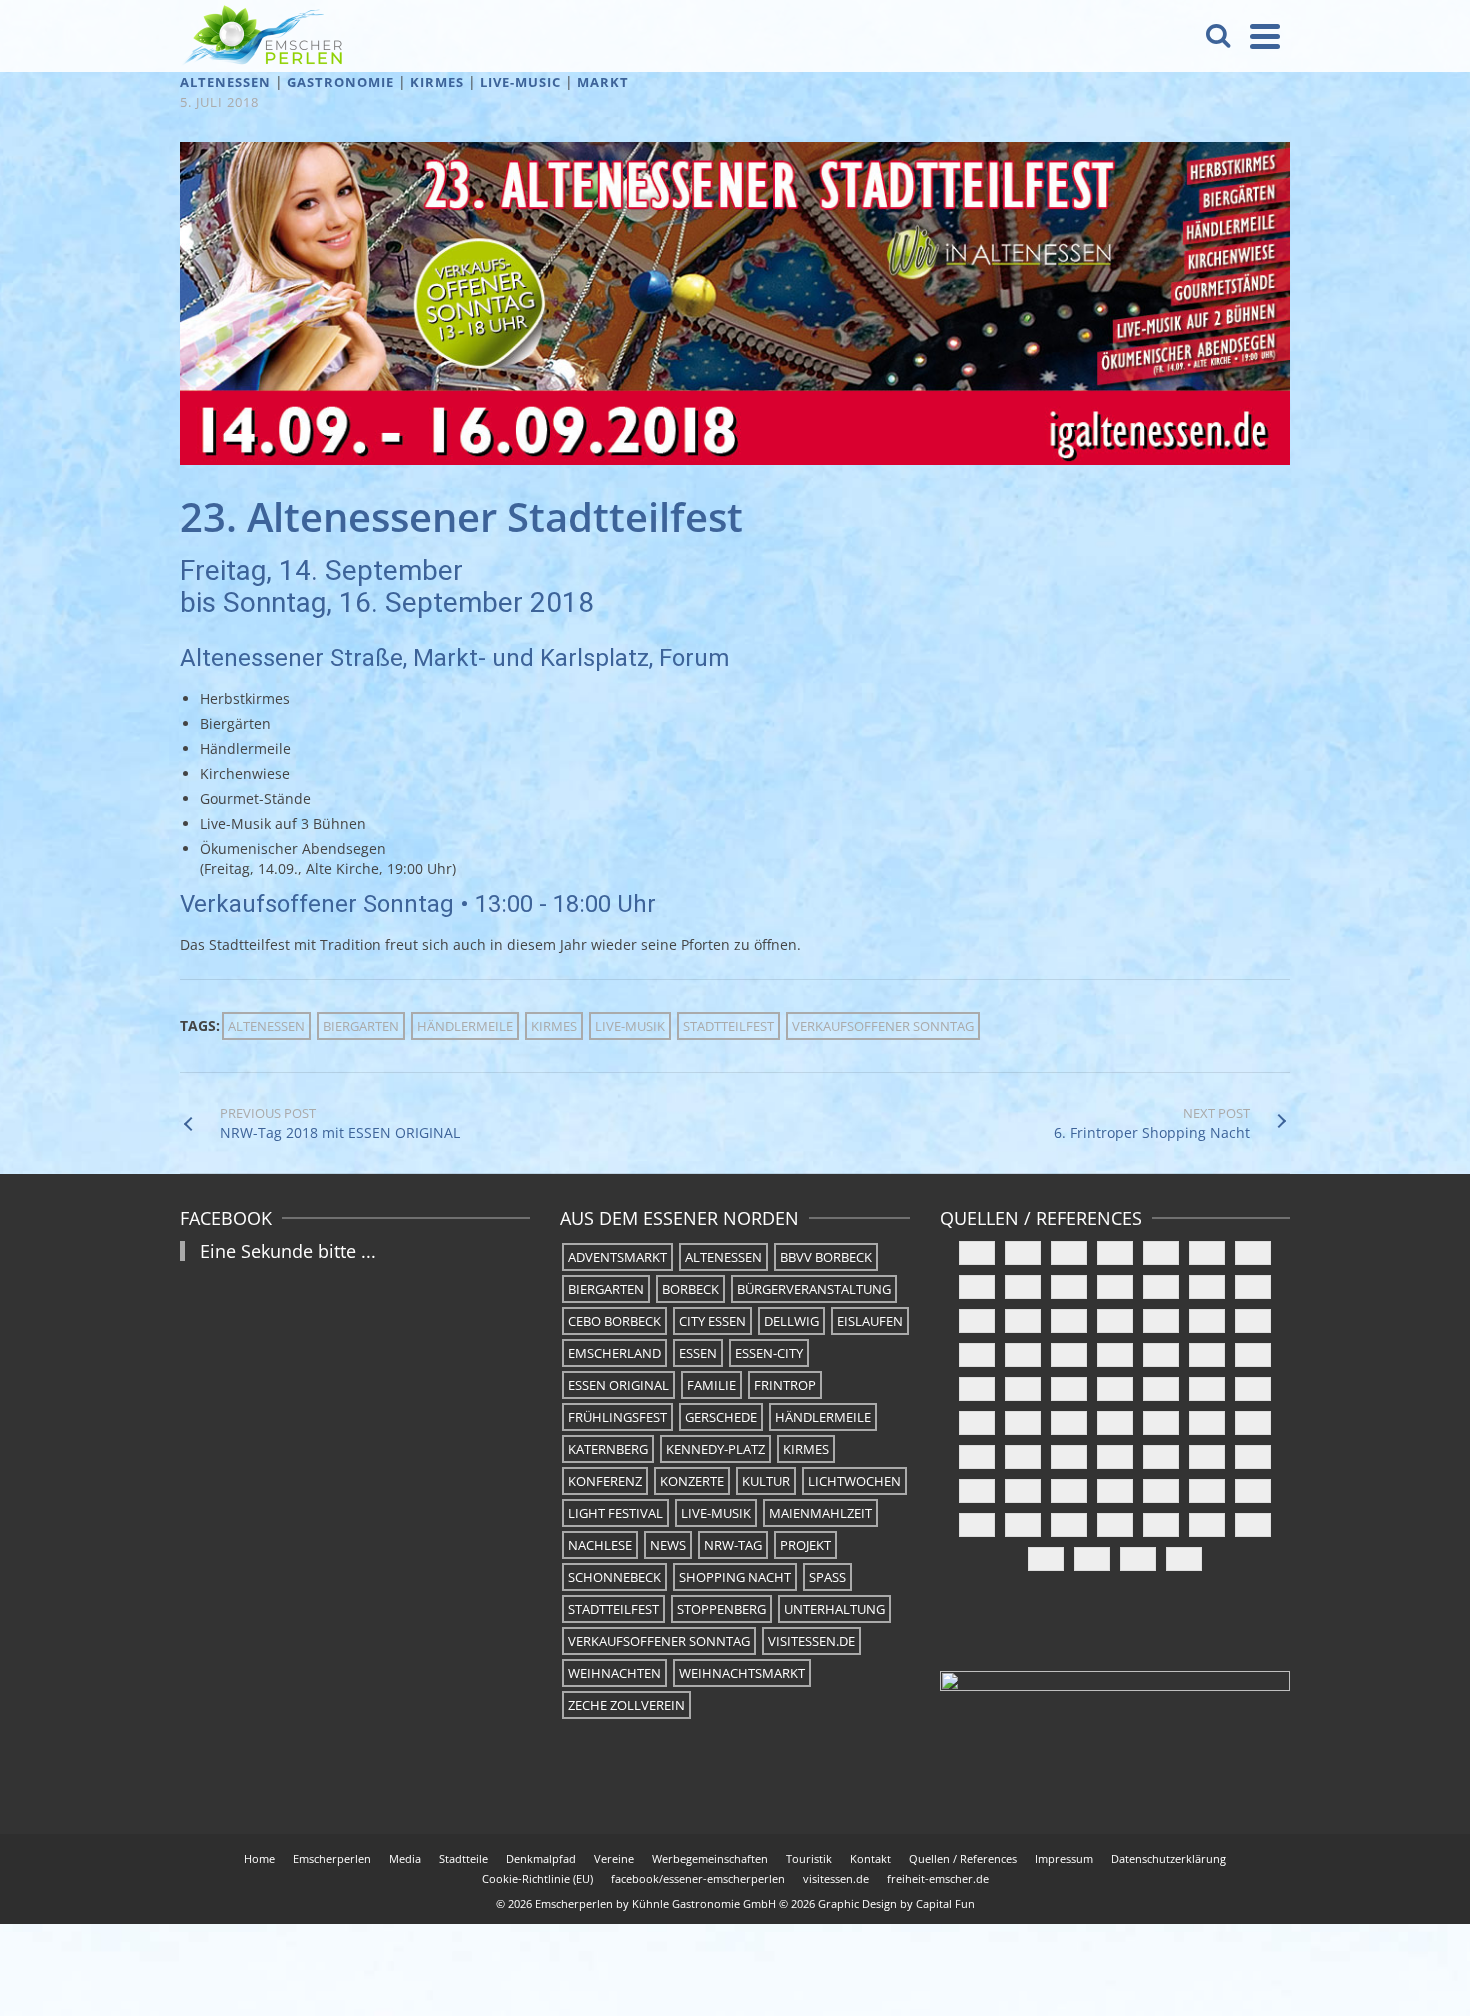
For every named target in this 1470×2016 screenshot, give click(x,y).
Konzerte (692, 1481)
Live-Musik (630, 1026)
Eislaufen (870, 1321)
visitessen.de (811, 1641)
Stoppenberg (721, 1609)
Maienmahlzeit (820, 1513)
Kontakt (870, 1858)
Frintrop (785, 1385)
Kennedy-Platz (715, 1449)
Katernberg (608, 1449)
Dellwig (791, 1321)
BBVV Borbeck (826, 1257)
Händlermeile (465, 1026)
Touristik (809, 1858)
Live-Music (520, 82)
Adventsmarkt (617, 1257)
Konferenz (605, 1481)
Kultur (766, 1481)
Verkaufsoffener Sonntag (883, 1026)
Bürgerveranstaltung (814, 1289)
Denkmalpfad (541, 1858)
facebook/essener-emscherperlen (698, 1878)
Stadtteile (463, 1858)
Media (405, 1858)
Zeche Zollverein (626, 1705)
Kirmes (437, 82)
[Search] (1218, 36)
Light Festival (615, 1513)
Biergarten (361, 1026)
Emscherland (614, 1353)
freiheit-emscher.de (938, 1878)
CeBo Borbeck (614, 1321)
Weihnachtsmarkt (742, 1673)
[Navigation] (1265, 36)
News (668, 1545)
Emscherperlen (332, 1858)
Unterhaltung (834, 1609)
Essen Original (618, 1385)
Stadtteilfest (728, 1026)
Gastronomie (340, 82)
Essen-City (769, 1353)
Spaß (827, 1577)
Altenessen (225, 82)
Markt (603, 82)
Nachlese (600, 1545)
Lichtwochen (854, 1481)
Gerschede (721, 1417)
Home (259, 1858)
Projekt (805, 1545)
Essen (698, 1353)
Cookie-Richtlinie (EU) (537, 1878)
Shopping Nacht (735, 1577)
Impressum (1064, 1858)
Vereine (614, 1858)
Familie (711, 1385)
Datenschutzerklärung (1168, 1858)
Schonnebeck (614, 1577)
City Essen (712, 1321)
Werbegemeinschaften (710, 1858)
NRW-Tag (733, 1545)
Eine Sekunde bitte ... (288, 1251)
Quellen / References (963, 1858)
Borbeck (690, 1289)
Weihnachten (614, 1673)
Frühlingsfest (617, 1417)
